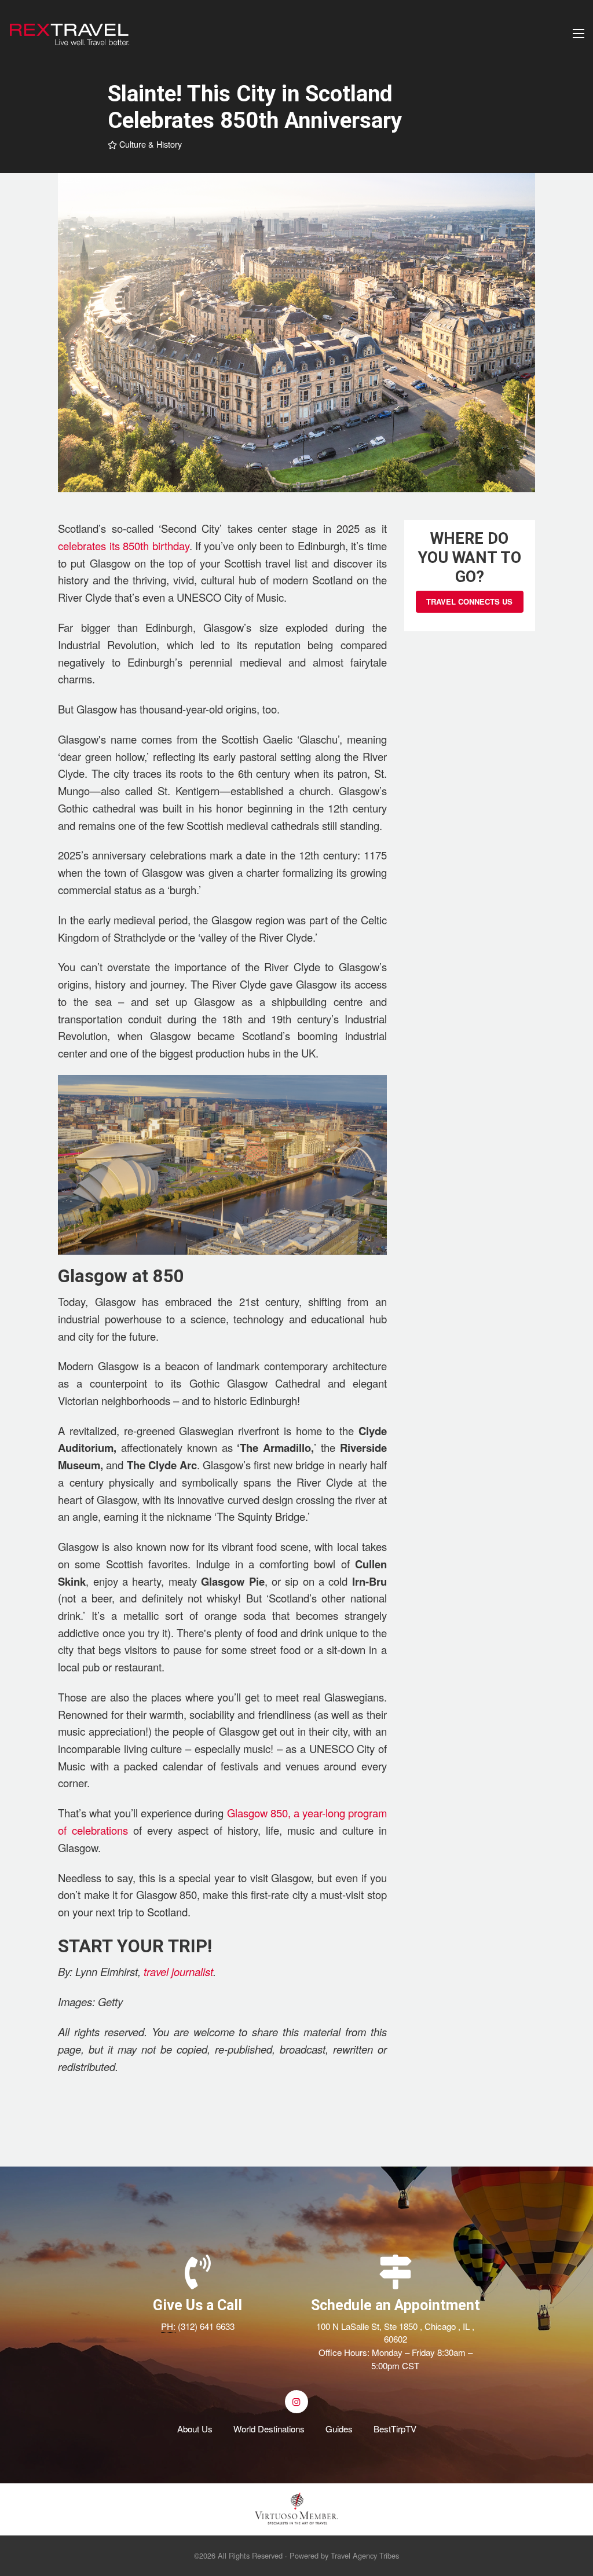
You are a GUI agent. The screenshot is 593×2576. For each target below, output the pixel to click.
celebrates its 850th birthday (123, 546)
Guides (339, 2429)
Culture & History (149, 144)
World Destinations (269, 2429)
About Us (195, 2429)
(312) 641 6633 (206, 2326)
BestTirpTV (395, 2429)
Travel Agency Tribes (365, 2555)
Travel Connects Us (469, 601)
